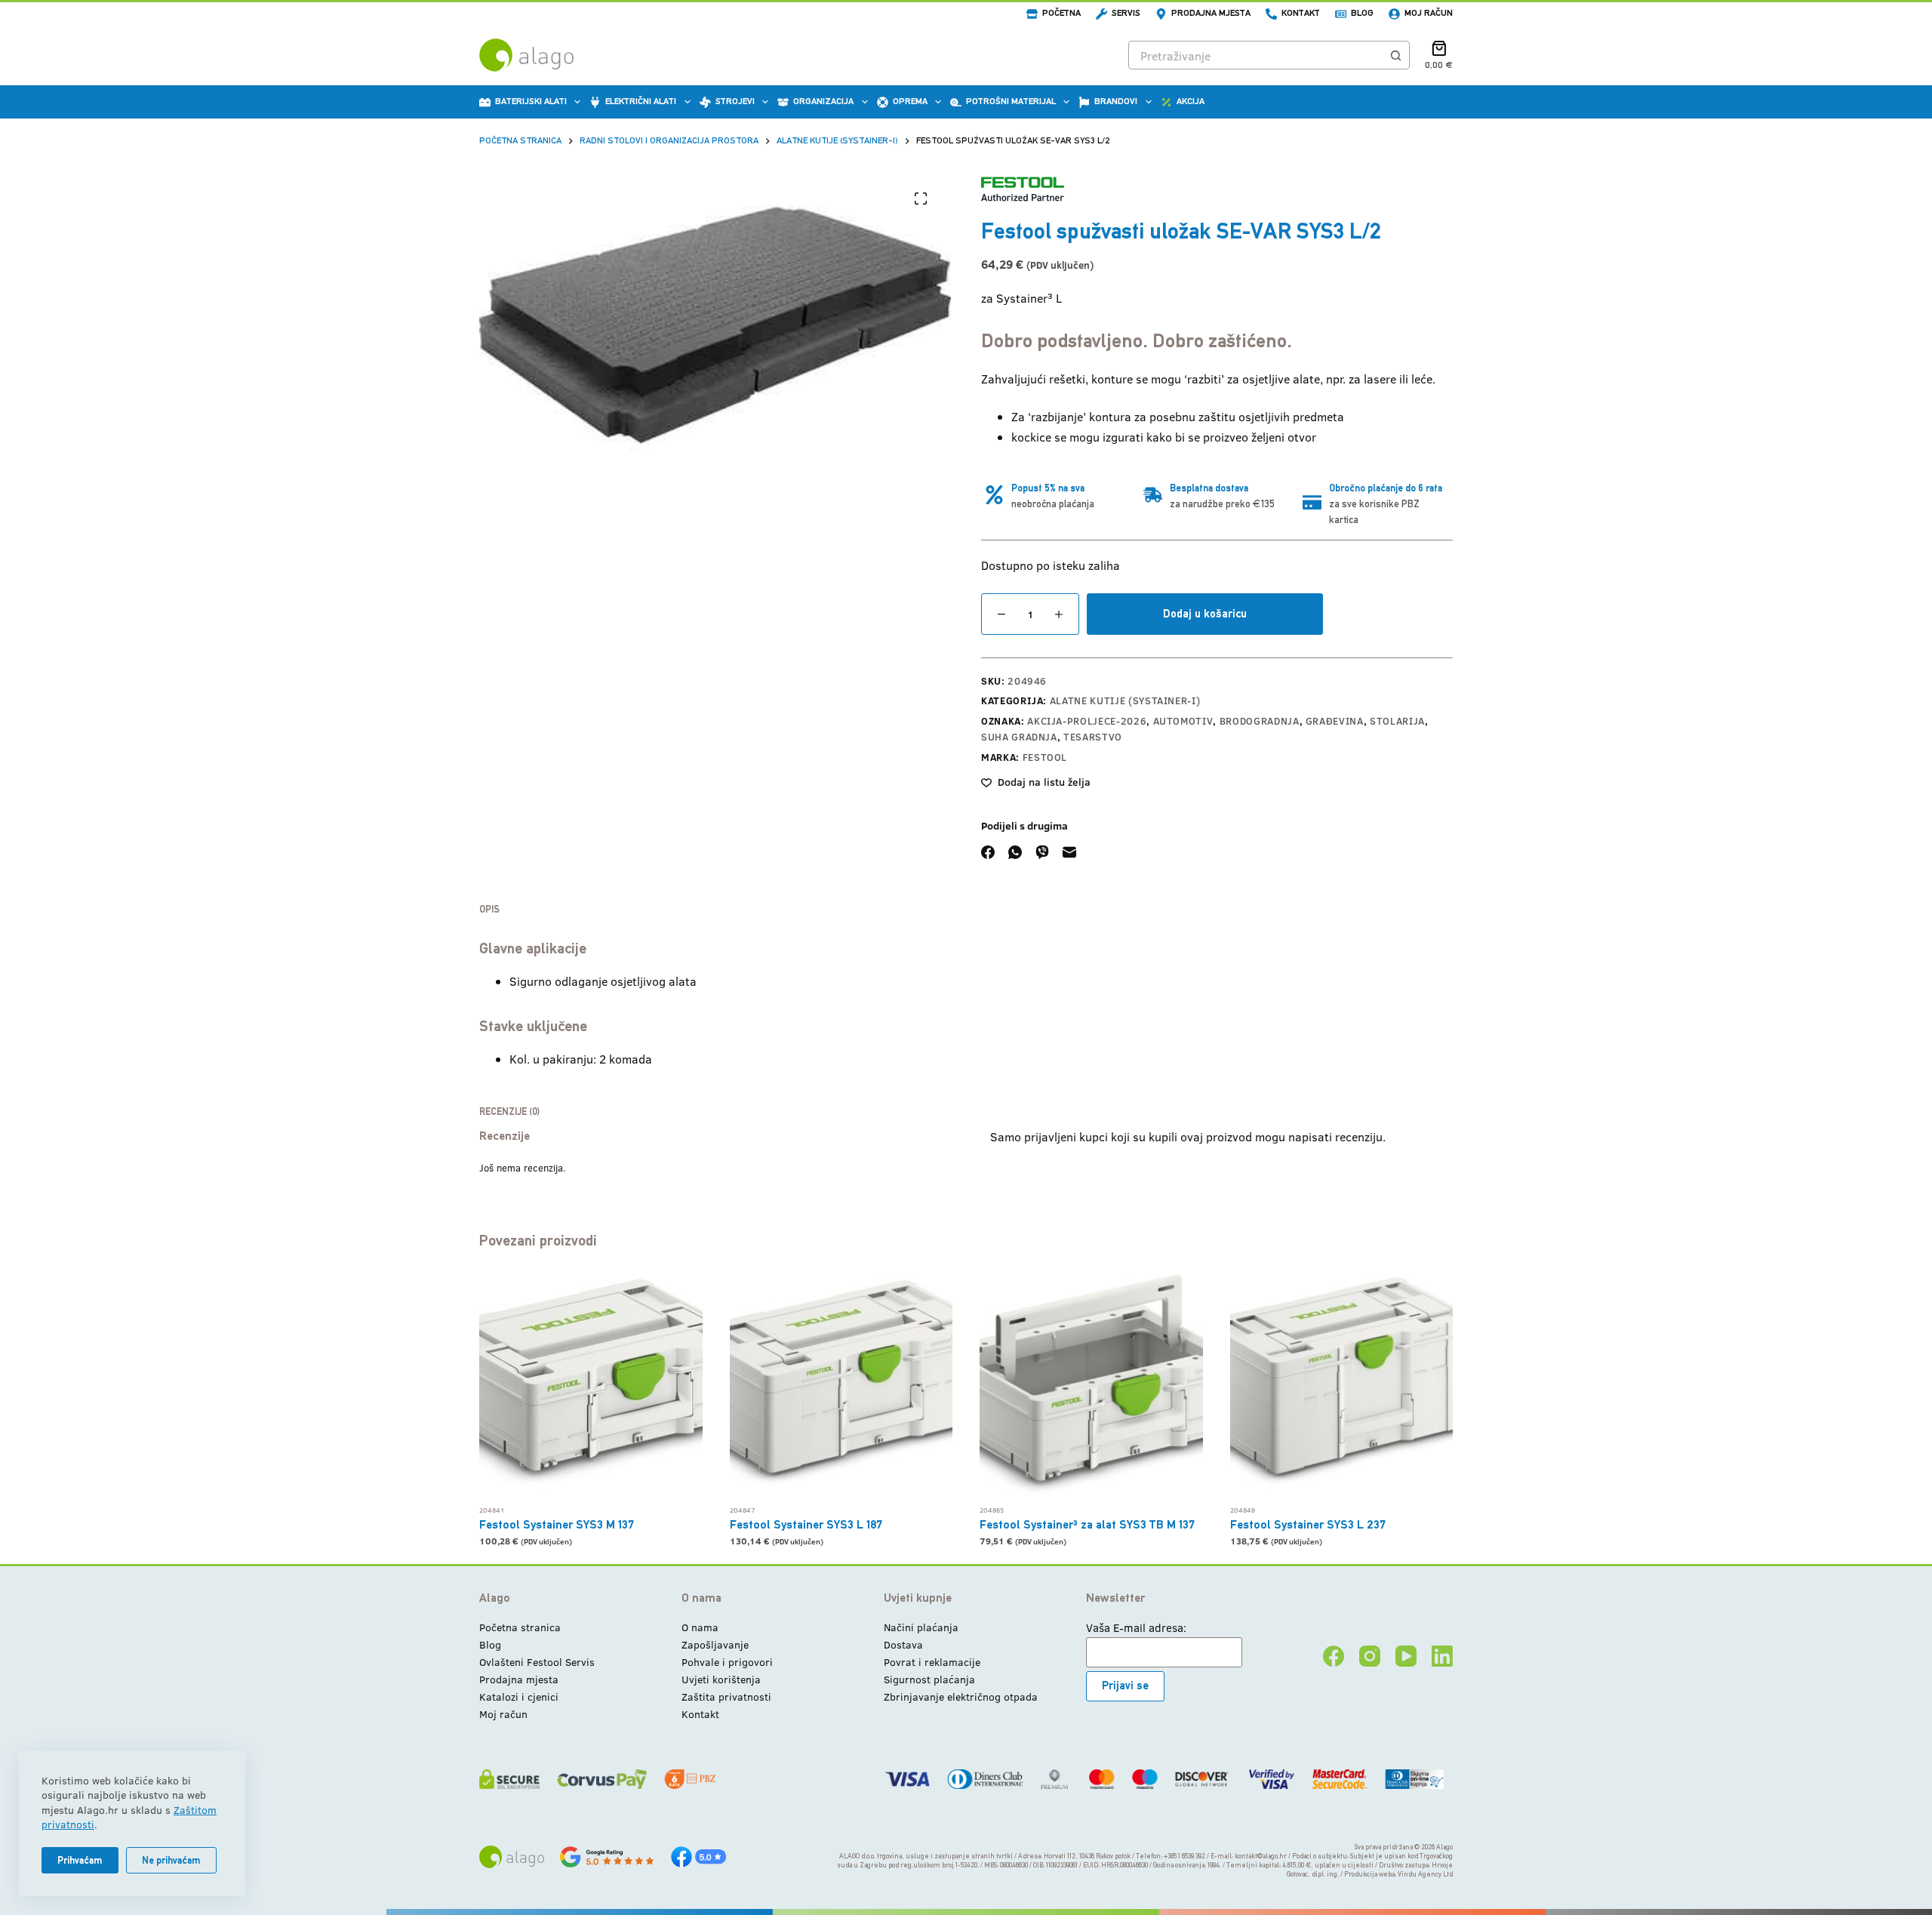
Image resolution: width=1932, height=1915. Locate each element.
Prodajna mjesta (1211, 13)
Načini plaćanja (921, 1627)
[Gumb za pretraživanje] (1395, 55)
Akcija (1191, 101)
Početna (1061, 13)
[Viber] (1042, 852)
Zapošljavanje (715, 1644)
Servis (1126, 13)
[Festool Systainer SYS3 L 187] (841, 1386)
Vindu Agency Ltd (1425, 1874)
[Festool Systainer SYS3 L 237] (1342, 1386)
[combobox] (1255, 55)
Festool (1045, 757)
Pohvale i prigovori (727, 1662)
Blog (1362, 13)
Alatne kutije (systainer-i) (1125, 700)
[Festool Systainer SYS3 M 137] (591, 1386)
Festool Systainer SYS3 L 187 (806, 1524)
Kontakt (1301, 13)
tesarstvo (1093, 737)
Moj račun (1429, 13)
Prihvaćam (80, 1860)
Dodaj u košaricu (1205, 613)
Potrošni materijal (1011, 101)
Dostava (903, 1644)
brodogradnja (1260, 721)
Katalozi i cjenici (519, 1696)
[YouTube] (1406, 1656)
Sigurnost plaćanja (929, 1679)
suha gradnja (1019, 737)
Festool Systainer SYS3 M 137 (557, 1524)
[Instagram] (1370, 1656)
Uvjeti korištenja (721, 1679)
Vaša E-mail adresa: (1136, 1627)
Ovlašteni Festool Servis (537, 1662)
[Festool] (1023, 189)
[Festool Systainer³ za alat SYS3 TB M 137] (1091, 1386)
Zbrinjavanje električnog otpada (961, 1696)
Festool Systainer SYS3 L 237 (1308, 1524)
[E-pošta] (1069, 852)
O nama (700, 1627)
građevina (1335, 721)
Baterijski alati (531, 101)
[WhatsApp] (1015, 852)
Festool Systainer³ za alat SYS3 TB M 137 (1087, 1524)
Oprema (910, 101)
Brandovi (1116, 101)
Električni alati (641, 101)
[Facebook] (988, 852)
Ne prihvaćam (171, 1860)
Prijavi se (1125, 1685)
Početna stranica (520, 1627)
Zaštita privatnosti (726, 1696)
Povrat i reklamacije (932, 1662)
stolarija (1397, 721)
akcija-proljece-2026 (1087, 721)
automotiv (1183, 721)
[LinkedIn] (1442, 1656)
